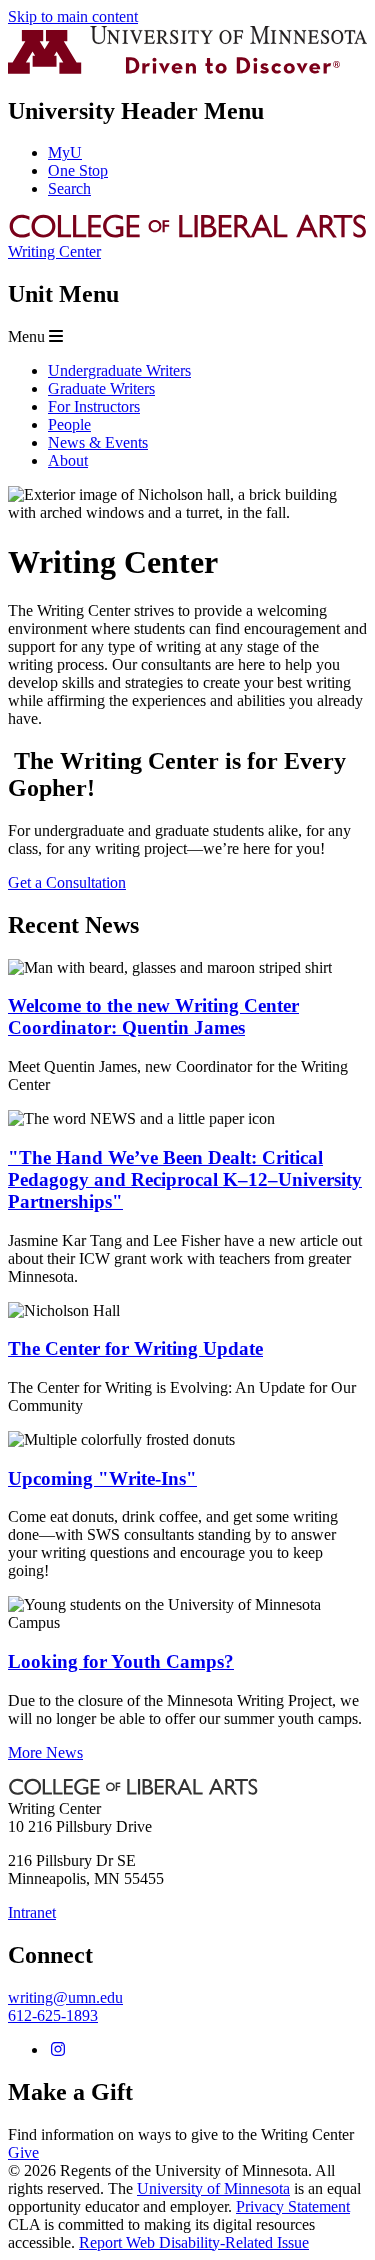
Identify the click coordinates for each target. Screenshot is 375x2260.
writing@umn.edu (65, 1997)
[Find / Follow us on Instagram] (58, 2049)
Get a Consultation (67, 882)
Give (23, 2152)
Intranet (32, 1912)
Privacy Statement (293, 2206)
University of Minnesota (213, 2188)
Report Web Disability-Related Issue (194, 2242)
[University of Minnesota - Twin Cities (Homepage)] (187, 68)
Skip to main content (73, 16)
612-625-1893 (53, 2015)
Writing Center (54, 251)
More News (45, 1752)
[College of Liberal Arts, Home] (187, 233)
